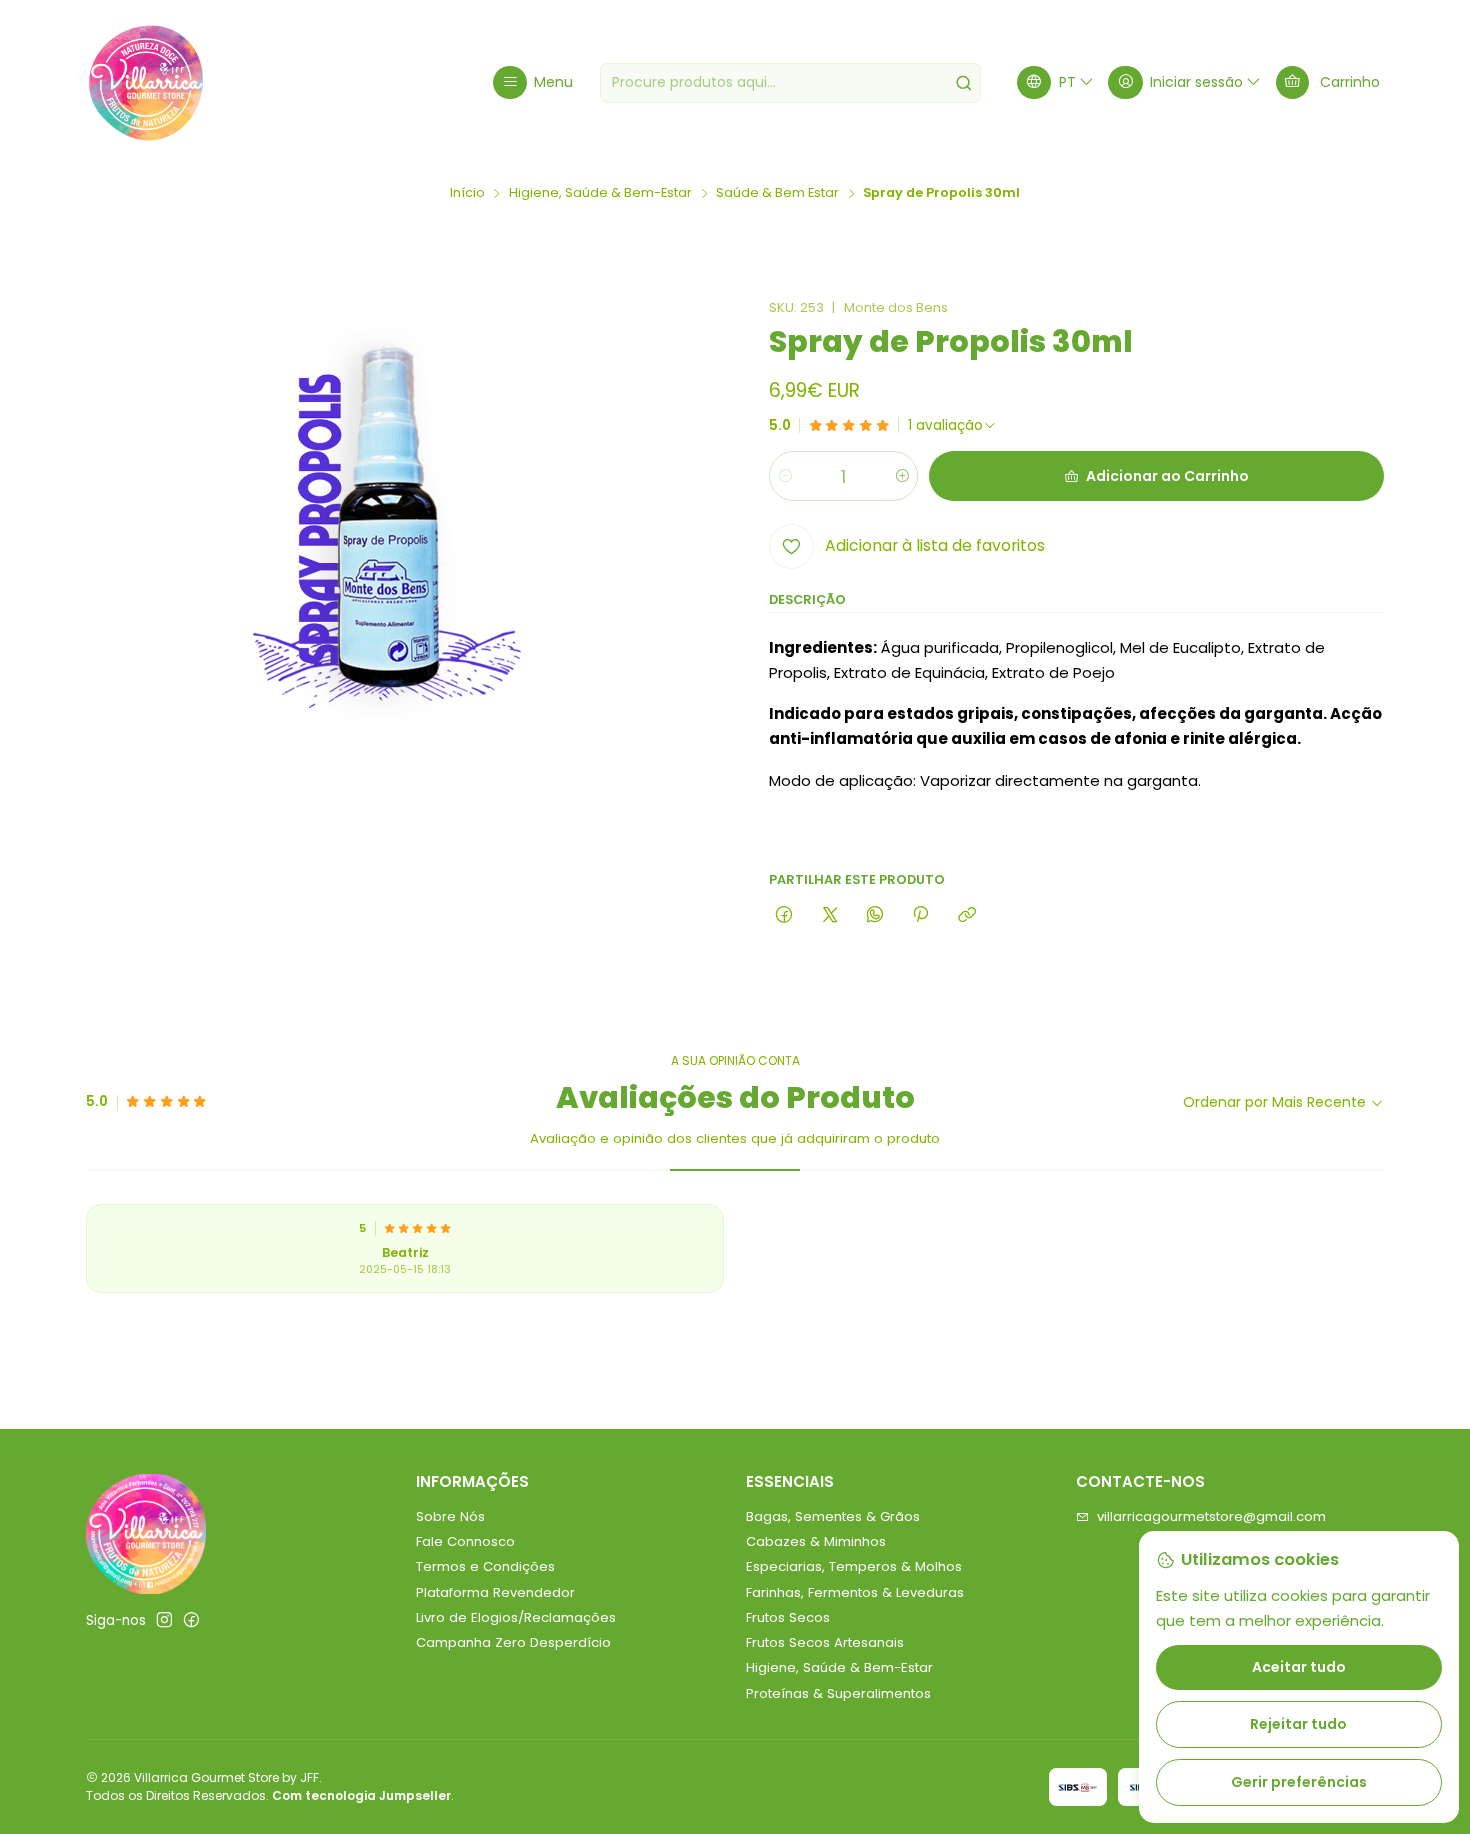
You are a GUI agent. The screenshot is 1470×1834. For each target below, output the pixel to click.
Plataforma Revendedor (495, 1592)
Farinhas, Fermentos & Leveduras (855, 1592)
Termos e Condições (485, 1566)
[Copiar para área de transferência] (966, 915)
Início (467, 193)
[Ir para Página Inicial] (146, 83)
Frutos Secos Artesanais (825, 1642)
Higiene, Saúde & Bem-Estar (600, 193)
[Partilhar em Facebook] (784, 915)
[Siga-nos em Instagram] (164, 1620)
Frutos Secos (788, 1617)
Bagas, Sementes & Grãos (833, 1516)
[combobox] (790, 83)
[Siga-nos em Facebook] (191, 1620)
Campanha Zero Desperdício (513, 1642)
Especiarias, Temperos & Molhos (854, 1566)
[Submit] (964, 83)
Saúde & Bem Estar (777, 193)
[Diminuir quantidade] (785, 476)
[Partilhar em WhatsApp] (874, 915)
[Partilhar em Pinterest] (921, 915)
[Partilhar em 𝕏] (829, 915)
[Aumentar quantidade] (901, 476)
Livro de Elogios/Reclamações (516, 1617)
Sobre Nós (450, 1516)
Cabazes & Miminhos (816, 1541)
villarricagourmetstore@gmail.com (1211, 1516)
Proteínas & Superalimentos (838, 1693)
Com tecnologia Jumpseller (361, 1795)
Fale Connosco (465, 1541)
